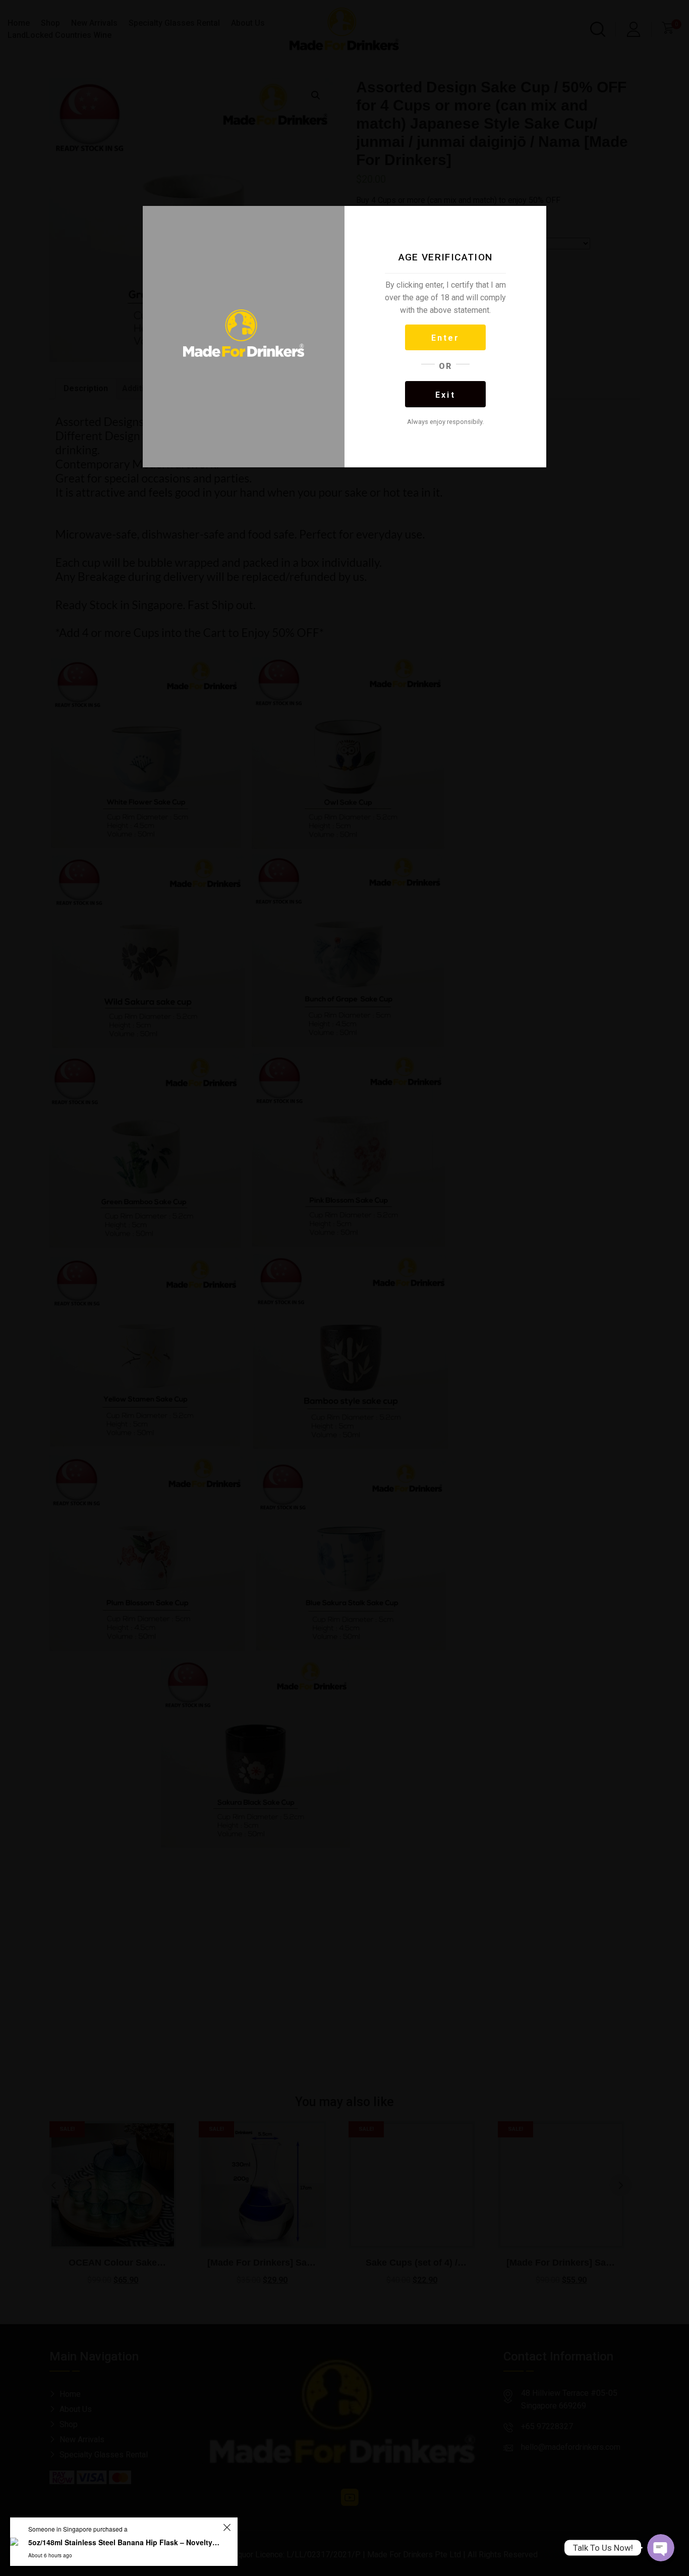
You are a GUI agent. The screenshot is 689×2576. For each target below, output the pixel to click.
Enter (446, 338)
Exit (445, 395)
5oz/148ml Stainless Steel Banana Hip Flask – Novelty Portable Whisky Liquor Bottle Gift (124, 2542)
